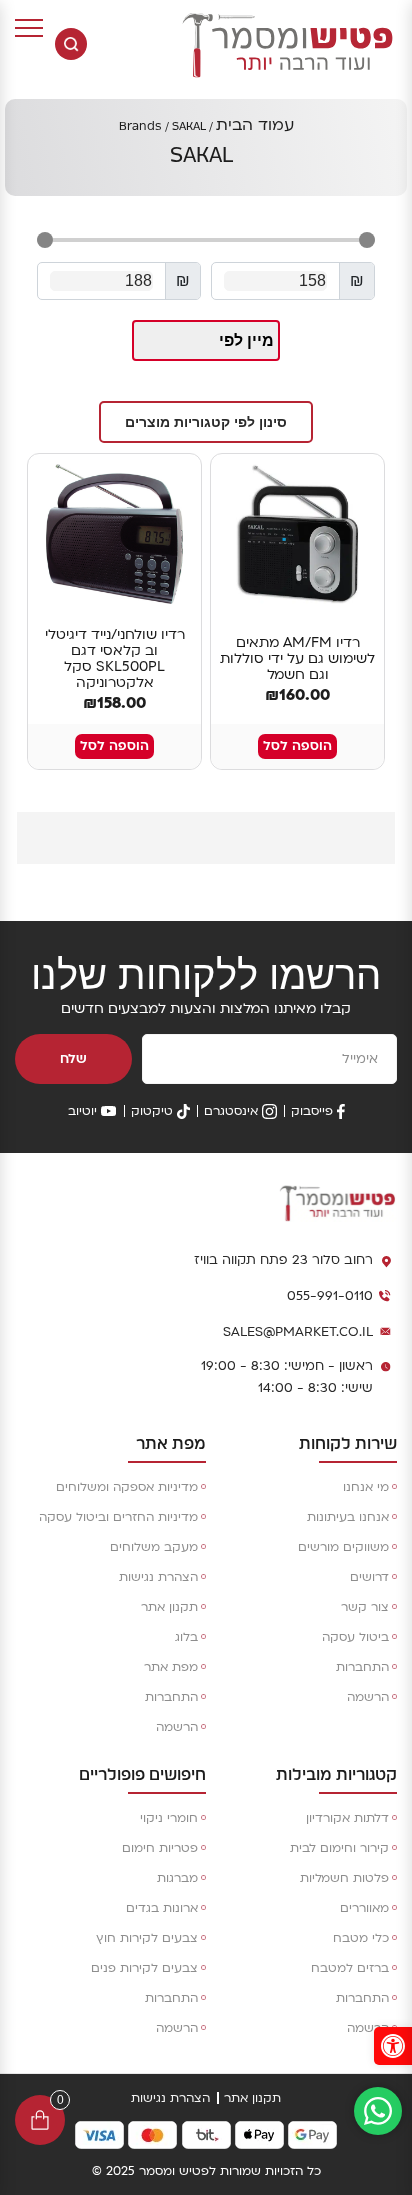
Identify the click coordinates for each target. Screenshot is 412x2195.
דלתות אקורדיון (347, 1818)
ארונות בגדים (162, 1908)
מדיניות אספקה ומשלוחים (127, 1487)
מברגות (177, 1878)
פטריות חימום (160, 1848)
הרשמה (368, 1697)
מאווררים (364, 1908)
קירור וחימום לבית (339, 1848)
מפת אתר (171, 1667)
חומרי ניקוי (169, 1818)
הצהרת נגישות (158, 1577)
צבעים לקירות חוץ (147, 1938)
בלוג (186, 1637)
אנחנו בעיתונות (348, 1517)
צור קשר (365, 1607)
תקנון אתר (169, 1607)
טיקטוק (152, 1111)
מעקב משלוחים (154, 1547)
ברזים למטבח (350, 1968)
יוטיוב (82, 1111)
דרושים (369, 1577)
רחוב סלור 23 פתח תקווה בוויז (283, 1260)
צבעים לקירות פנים (144, 1968)
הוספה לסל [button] (297, 746)
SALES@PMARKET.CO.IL (298, 1332)
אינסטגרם (231, 1111)
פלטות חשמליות (344, 1878)
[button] (206, 422)
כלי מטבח (361, 1938)
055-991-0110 (330, 1296)
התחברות (362, 1667)
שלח (73, 1059)
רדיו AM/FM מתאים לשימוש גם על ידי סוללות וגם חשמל (297, 659)
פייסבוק (312, 1111)
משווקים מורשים (343, 1547)
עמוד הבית (255, 125)
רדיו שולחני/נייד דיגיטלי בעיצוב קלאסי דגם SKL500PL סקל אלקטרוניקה (115, 659)
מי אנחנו (366, 1487)
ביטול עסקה (355, 1637)
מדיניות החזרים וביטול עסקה (118, 1517)
